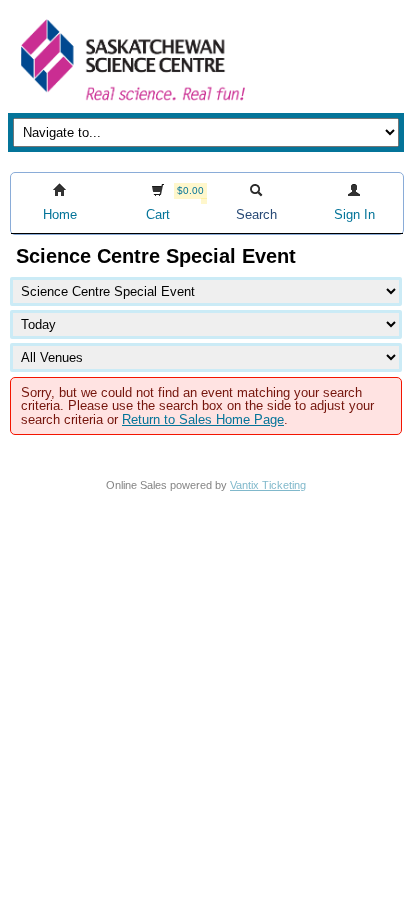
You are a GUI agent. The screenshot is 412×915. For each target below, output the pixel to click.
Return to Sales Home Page (203, 419)
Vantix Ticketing (268, 485)
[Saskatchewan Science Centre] (131, 102)
